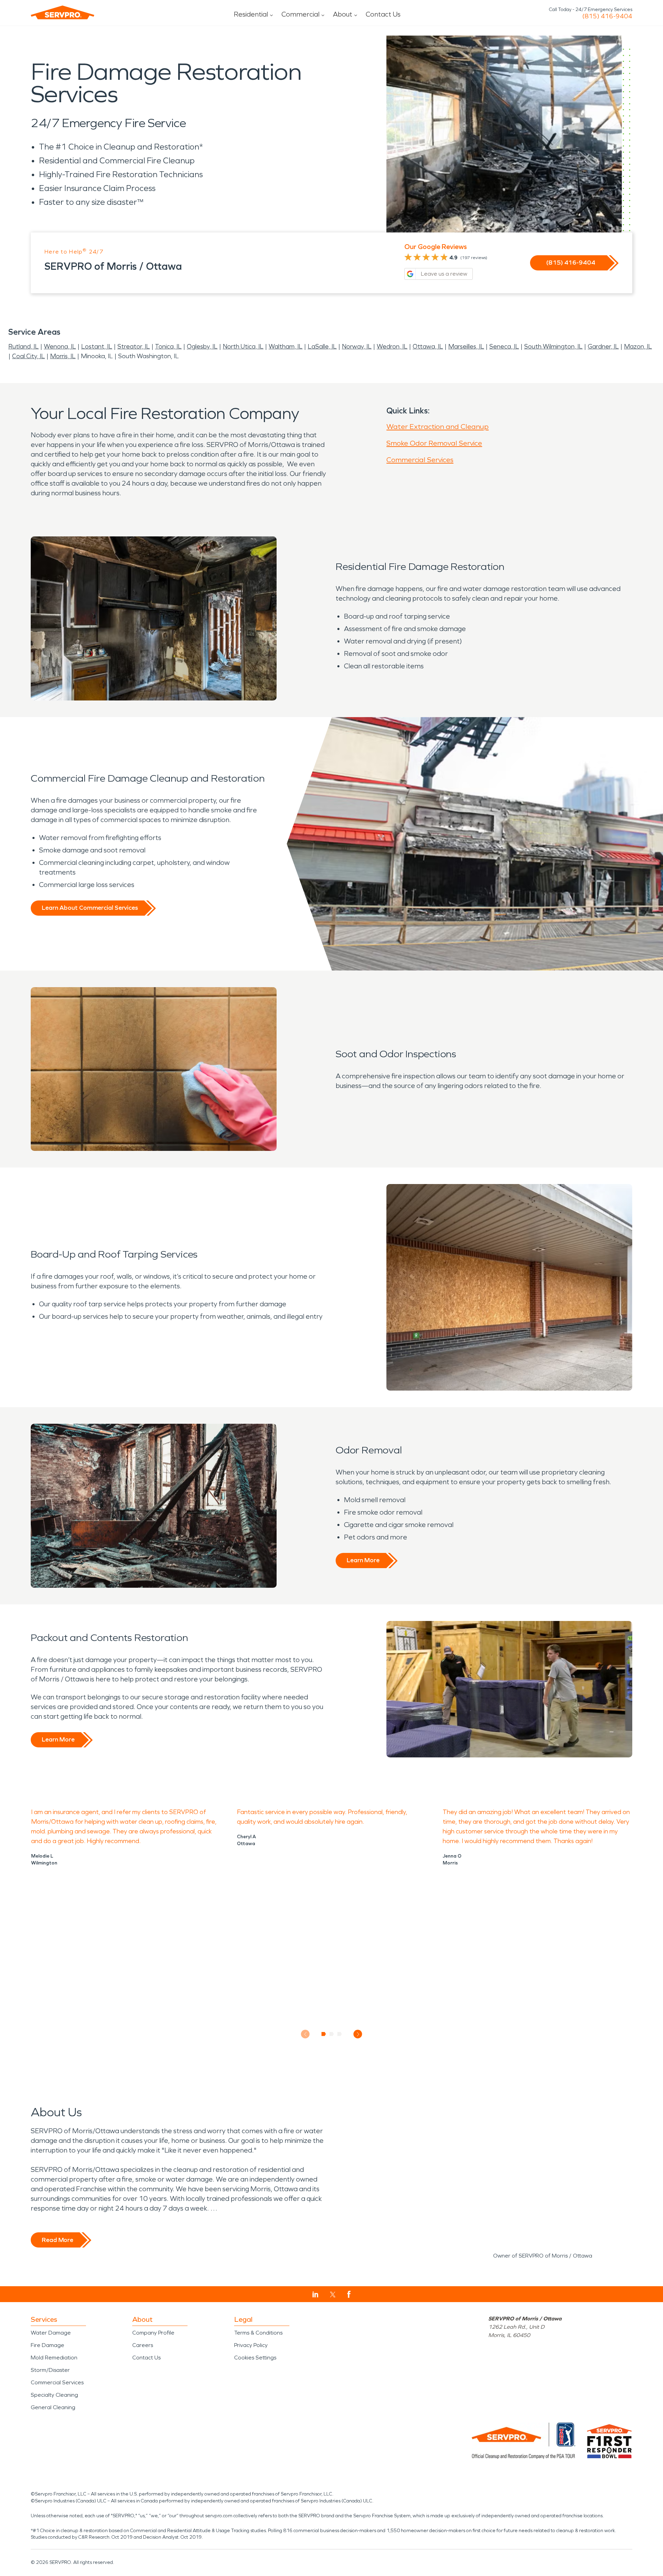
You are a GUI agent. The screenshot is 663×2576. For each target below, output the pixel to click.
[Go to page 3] (340, 2034)
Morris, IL (63, 356)
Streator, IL (134, 346)
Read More (57, 2240)
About (343, 14)
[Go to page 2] (332, 2034)
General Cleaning (53, 2407)
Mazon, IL (638, 346)
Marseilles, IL (466, 346)
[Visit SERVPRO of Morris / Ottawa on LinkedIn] (315, 2294)
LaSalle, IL (322, 346)
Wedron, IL (392, 346)
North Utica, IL (243, 346)
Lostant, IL (97, 346)
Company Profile (153, 2333)
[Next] (358, 2034)
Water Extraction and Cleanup (438, 427)
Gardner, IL (603, 346)
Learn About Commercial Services (90, 908)
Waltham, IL (286, 346)
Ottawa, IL (428, 346)
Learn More (363, 1560)
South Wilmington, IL (553, 346)
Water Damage (51, 2333)
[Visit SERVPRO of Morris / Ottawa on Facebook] (349, 2294)
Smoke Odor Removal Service (434, 443)
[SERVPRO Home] (63, 12)
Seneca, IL (504, 346)
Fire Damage (47, 2345)
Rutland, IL (23, 346)
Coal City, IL (28, 356)
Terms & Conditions (258, 2333)
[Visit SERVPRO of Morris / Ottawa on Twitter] (333, 2294)
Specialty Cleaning (54, 2395)
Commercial (300, 14)
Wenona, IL (60, 346)
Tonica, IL (168, 346)
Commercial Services (420, 460)
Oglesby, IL (202, 346)
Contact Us (383, 14)
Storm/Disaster (50, 2370)
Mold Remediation (54, 2358)
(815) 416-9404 (607, 16)
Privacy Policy (251, 2345)
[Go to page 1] (324, 2034)
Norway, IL (357, 346)
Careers (143, 2345)
